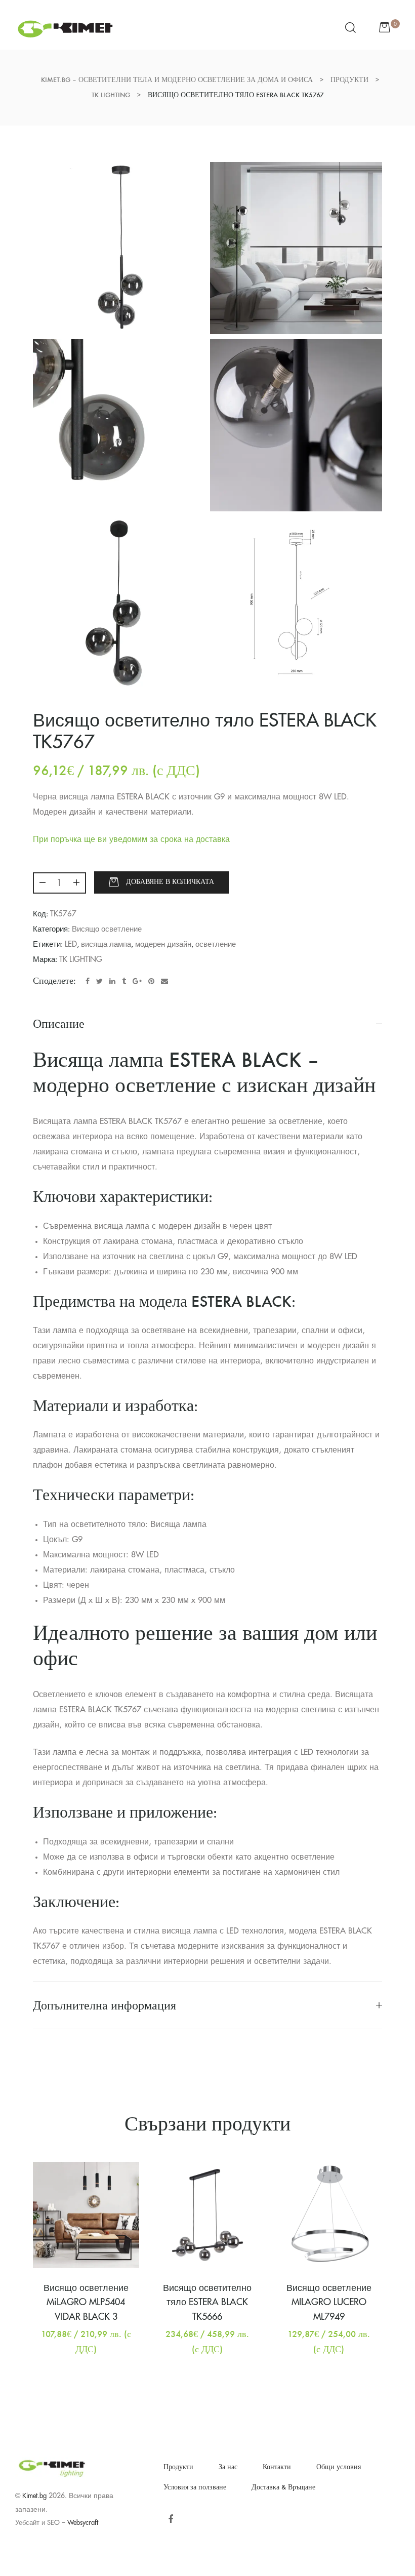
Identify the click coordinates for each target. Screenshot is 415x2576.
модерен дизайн (163, 944)
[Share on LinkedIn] (112, 981)
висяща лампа (106, 944)
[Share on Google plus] (137, 981)
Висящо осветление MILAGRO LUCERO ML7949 (329, 2303)
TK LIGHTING (81, 960)
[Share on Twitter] (99, 981)
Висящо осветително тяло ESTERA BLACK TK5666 (207, 2303)
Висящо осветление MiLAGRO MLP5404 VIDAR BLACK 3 (86, 2303)
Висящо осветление (107, 929)
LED (71, 944)
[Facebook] (170, 2520)
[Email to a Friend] (164, 981)
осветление (216, 944)
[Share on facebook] (88, 981)
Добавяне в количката (170, 882)
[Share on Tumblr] (124, 981)
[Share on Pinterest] (151, 981)
